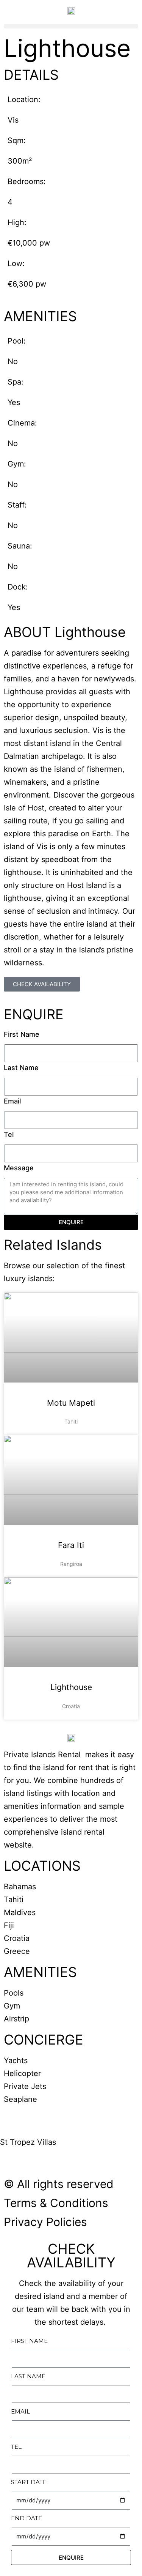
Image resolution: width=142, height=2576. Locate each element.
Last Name (21, 1068)
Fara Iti (71, 1545)
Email (12, 1101)
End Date (27, 2518)
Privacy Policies (45, 2222)
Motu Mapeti (71, 1403)
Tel (9, 1134)
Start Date (29, 2482)
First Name (22, 1034)
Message (19, 1168)
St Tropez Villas (28, 2142)
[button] (71, 26)
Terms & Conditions (56, 2203)
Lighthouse (71, 1687)
